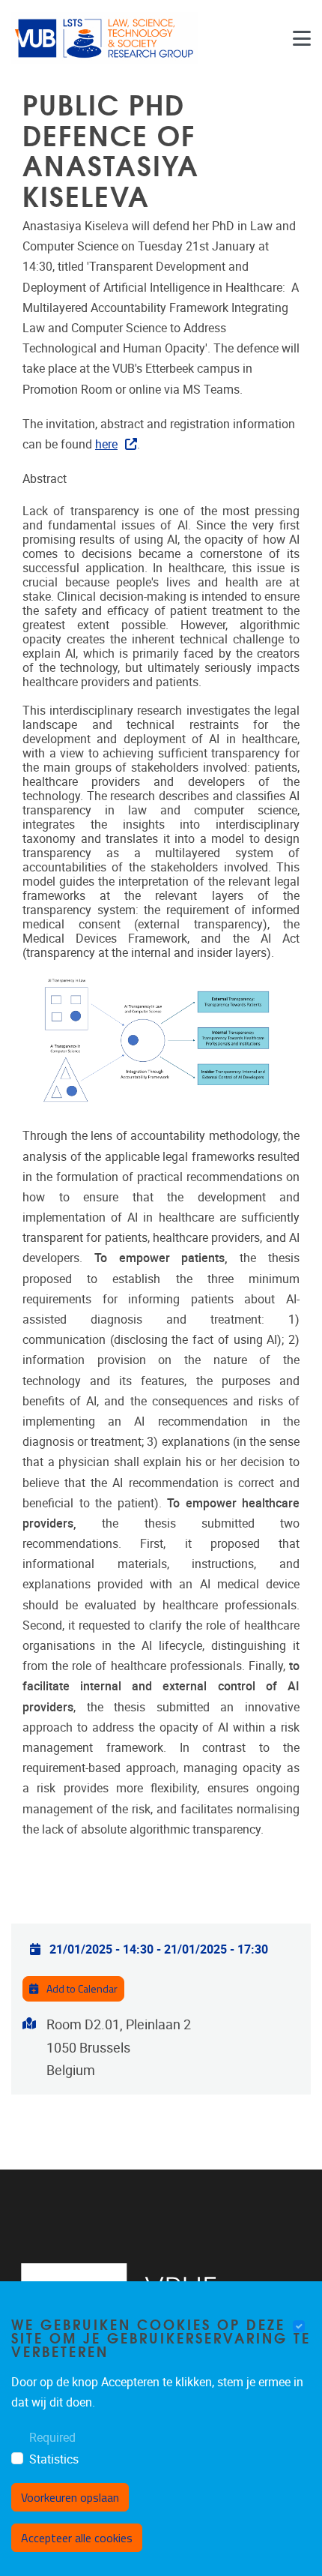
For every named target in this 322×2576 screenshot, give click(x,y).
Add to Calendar (81, 1988)
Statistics (54, 2459)
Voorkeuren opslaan (70, 2497)
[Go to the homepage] (105, 38)
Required (52, 2438)
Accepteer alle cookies (77, 2538)
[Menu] (302, 38)
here (106, 444)
